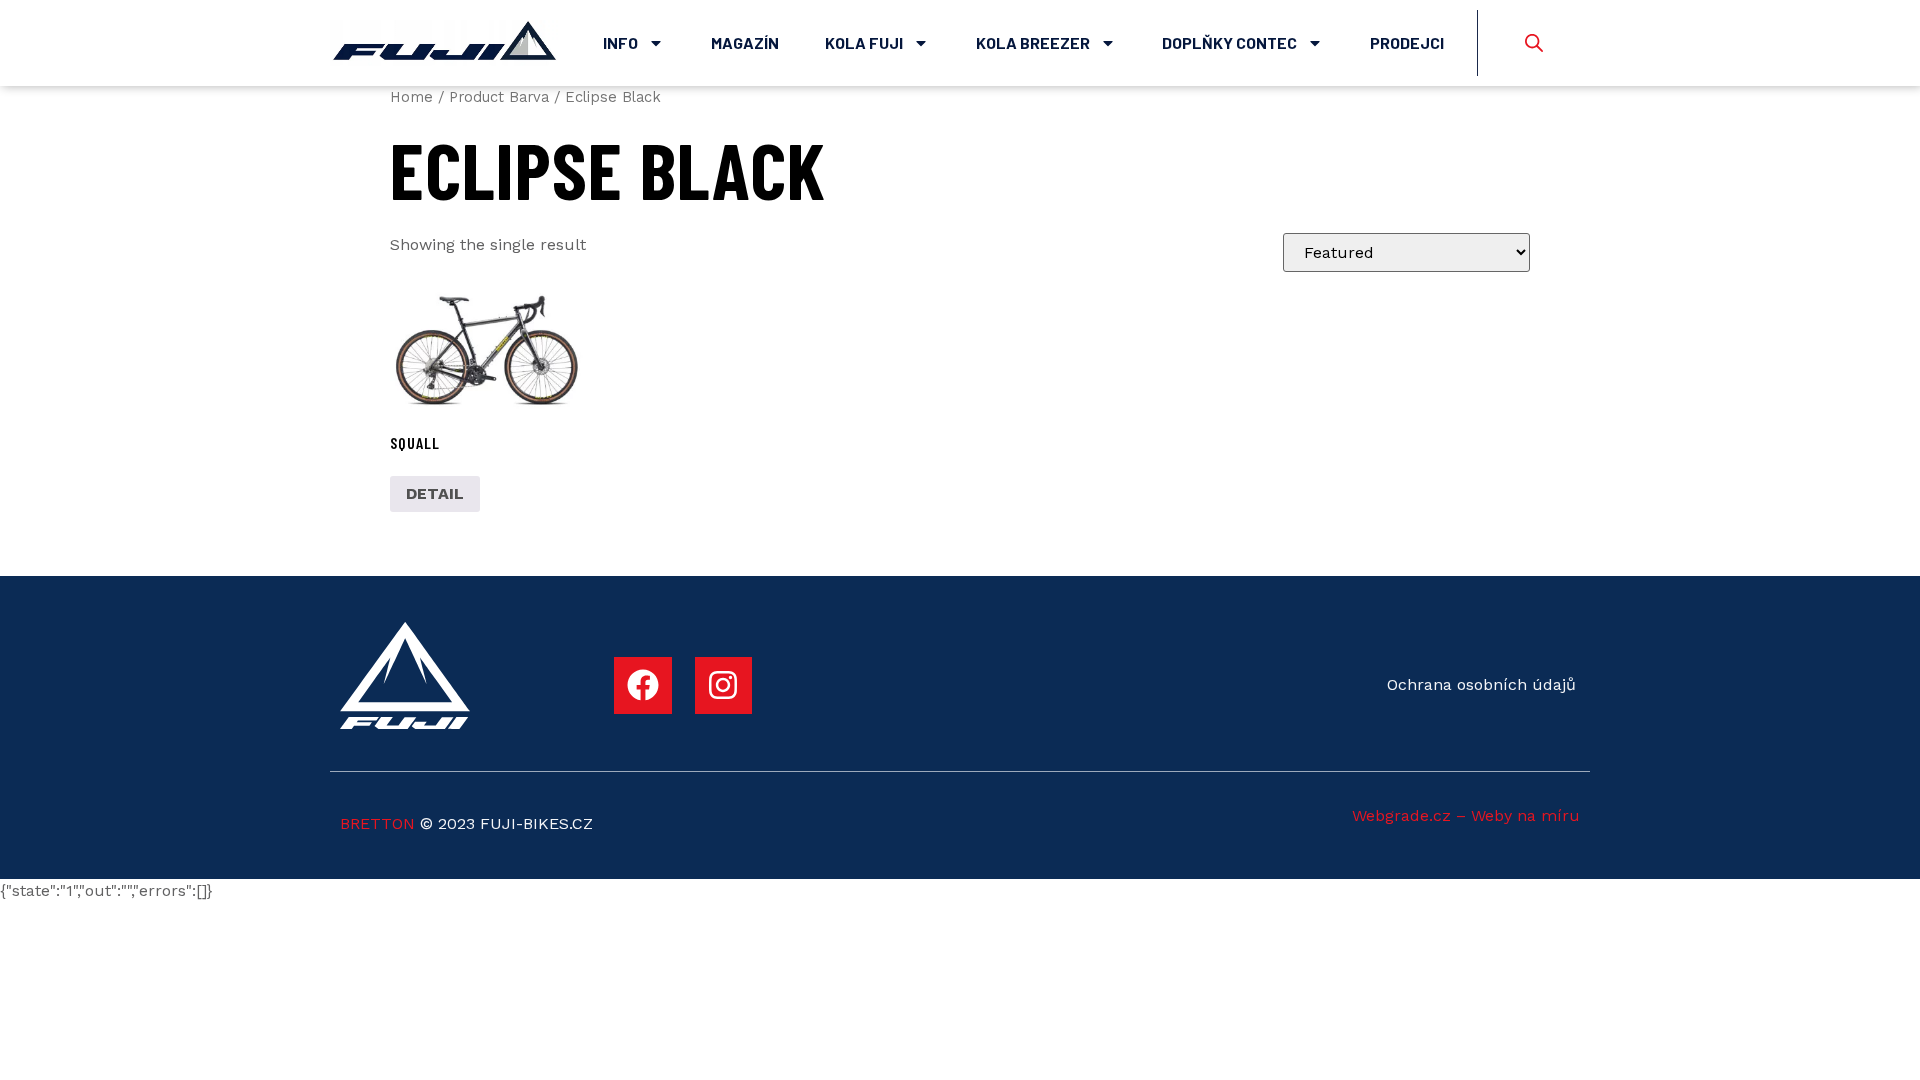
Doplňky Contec (1229, 42)
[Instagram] (724, 686)
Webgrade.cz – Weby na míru (1466, 815)
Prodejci (1407, 42)
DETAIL (435, 493)
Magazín (745, 42)
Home (411, 97)
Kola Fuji (864, 42)
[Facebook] (643, 686)
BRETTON (377, 823)
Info (620, 42)
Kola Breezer (1033, 42)
